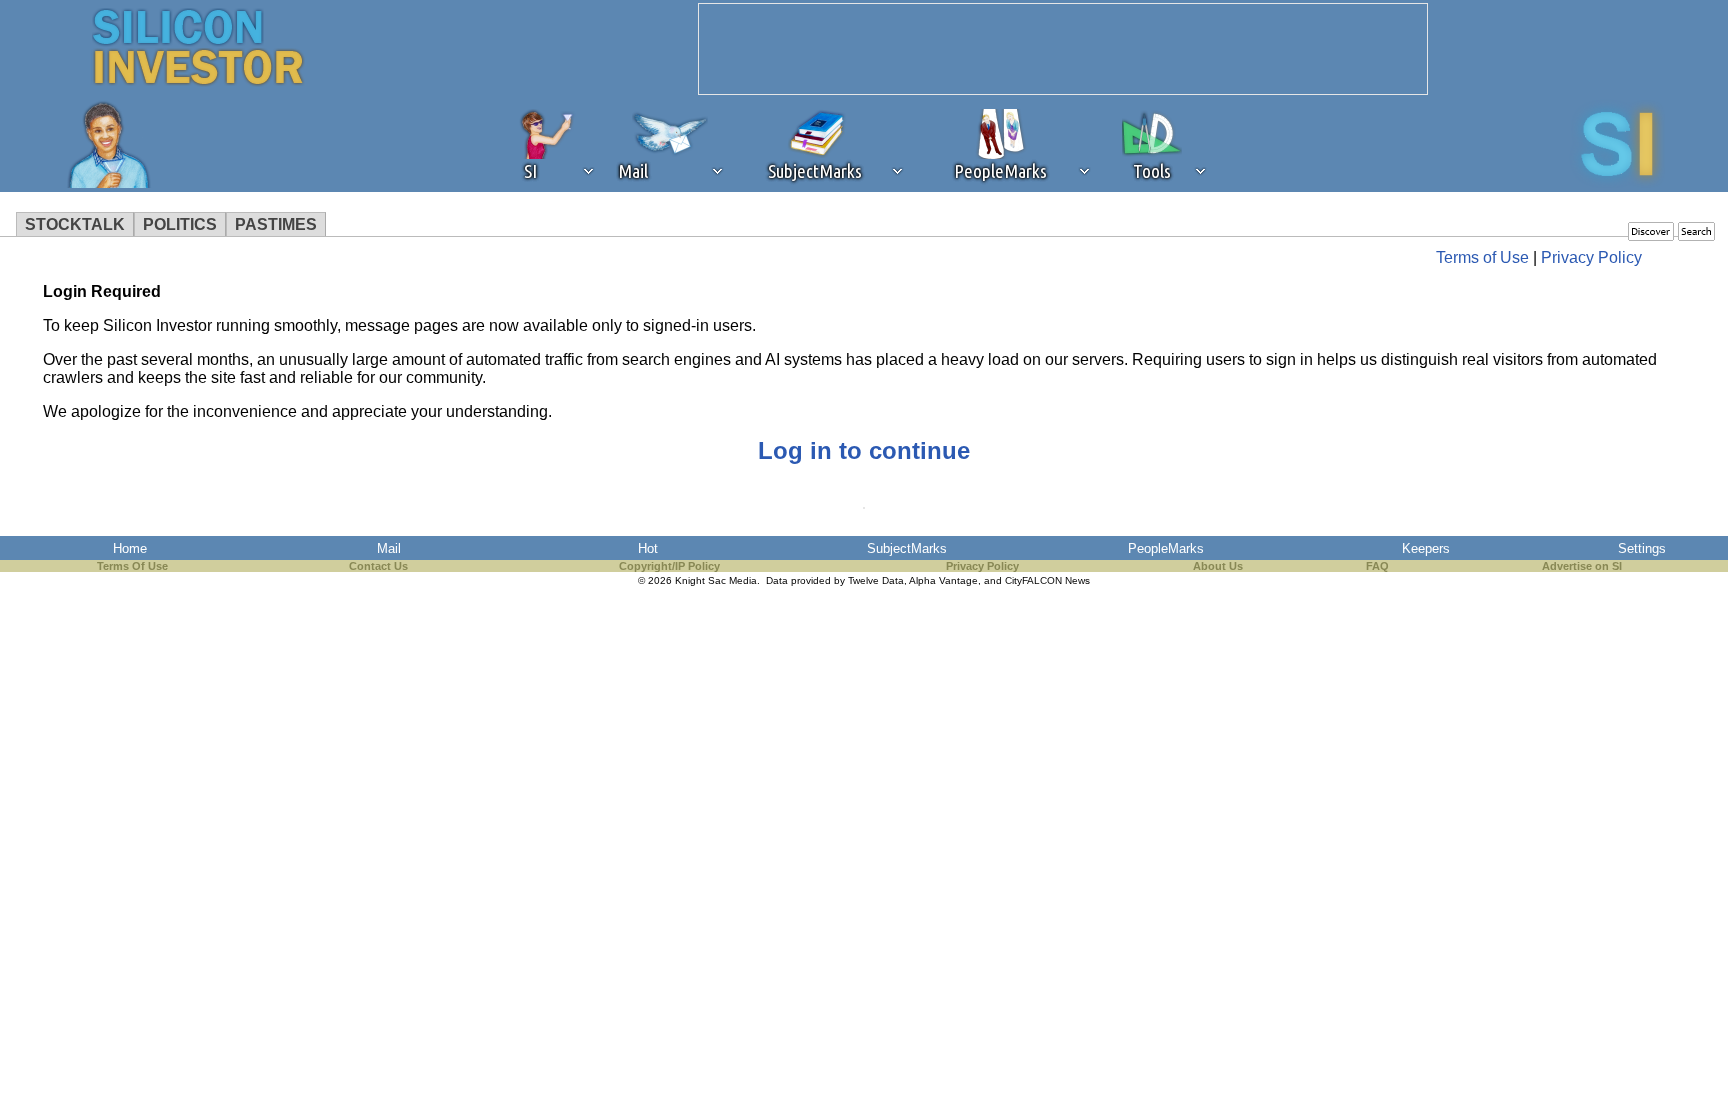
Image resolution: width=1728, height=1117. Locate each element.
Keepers (1426, 548)
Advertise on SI (1582, 566)
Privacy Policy (1591, 257)
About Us (1218, 566)
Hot (648, 548)
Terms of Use (1482, 257)
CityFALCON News (1047, 580)
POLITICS (180, 224)
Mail (389, 548)
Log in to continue (864, 450)
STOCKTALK (75, 224)
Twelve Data (876, 580)
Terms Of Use (132, 566)
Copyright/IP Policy (669, 566)
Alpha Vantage (943, 580)
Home (130, 548)
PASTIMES (276, 224)
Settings (1642, 548)
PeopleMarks (1166, 548)
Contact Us (378, 566)
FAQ (1377, 566)
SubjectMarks (907, 548)
